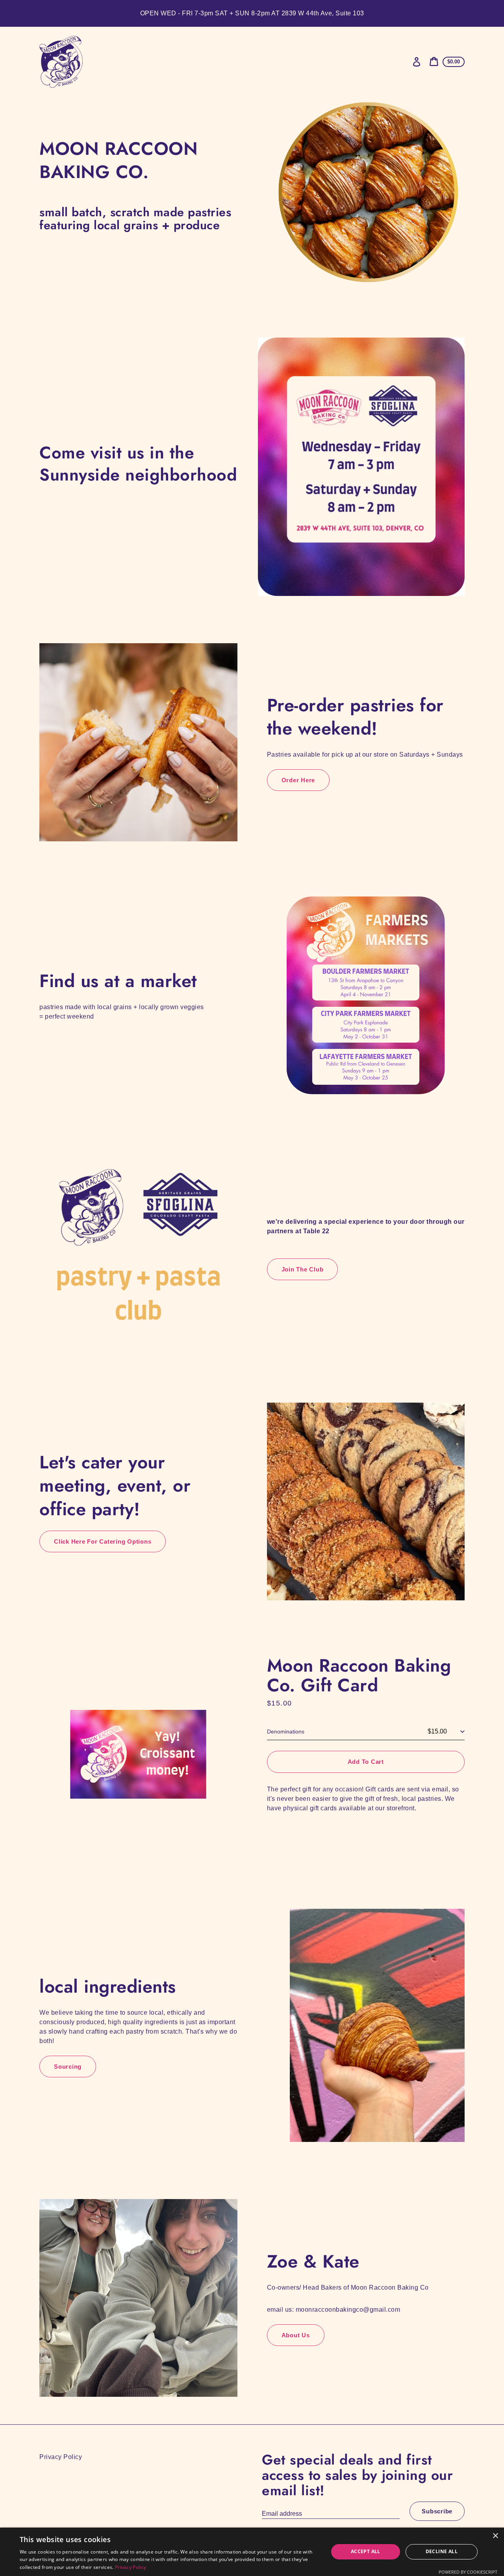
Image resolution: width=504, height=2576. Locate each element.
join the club (303, 1269)
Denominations (286, 1732)
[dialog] (252, 2552)
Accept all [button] (366, 2551)
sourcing (68, 2067)
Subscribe (437, 2511)
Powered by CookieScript (468, 2572)
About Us (296, 2335)
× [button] (495, 2536)
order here (298, 780)
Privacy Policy (61, 2457)
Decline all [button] (442, 2551)
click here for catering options (103, 1541)
